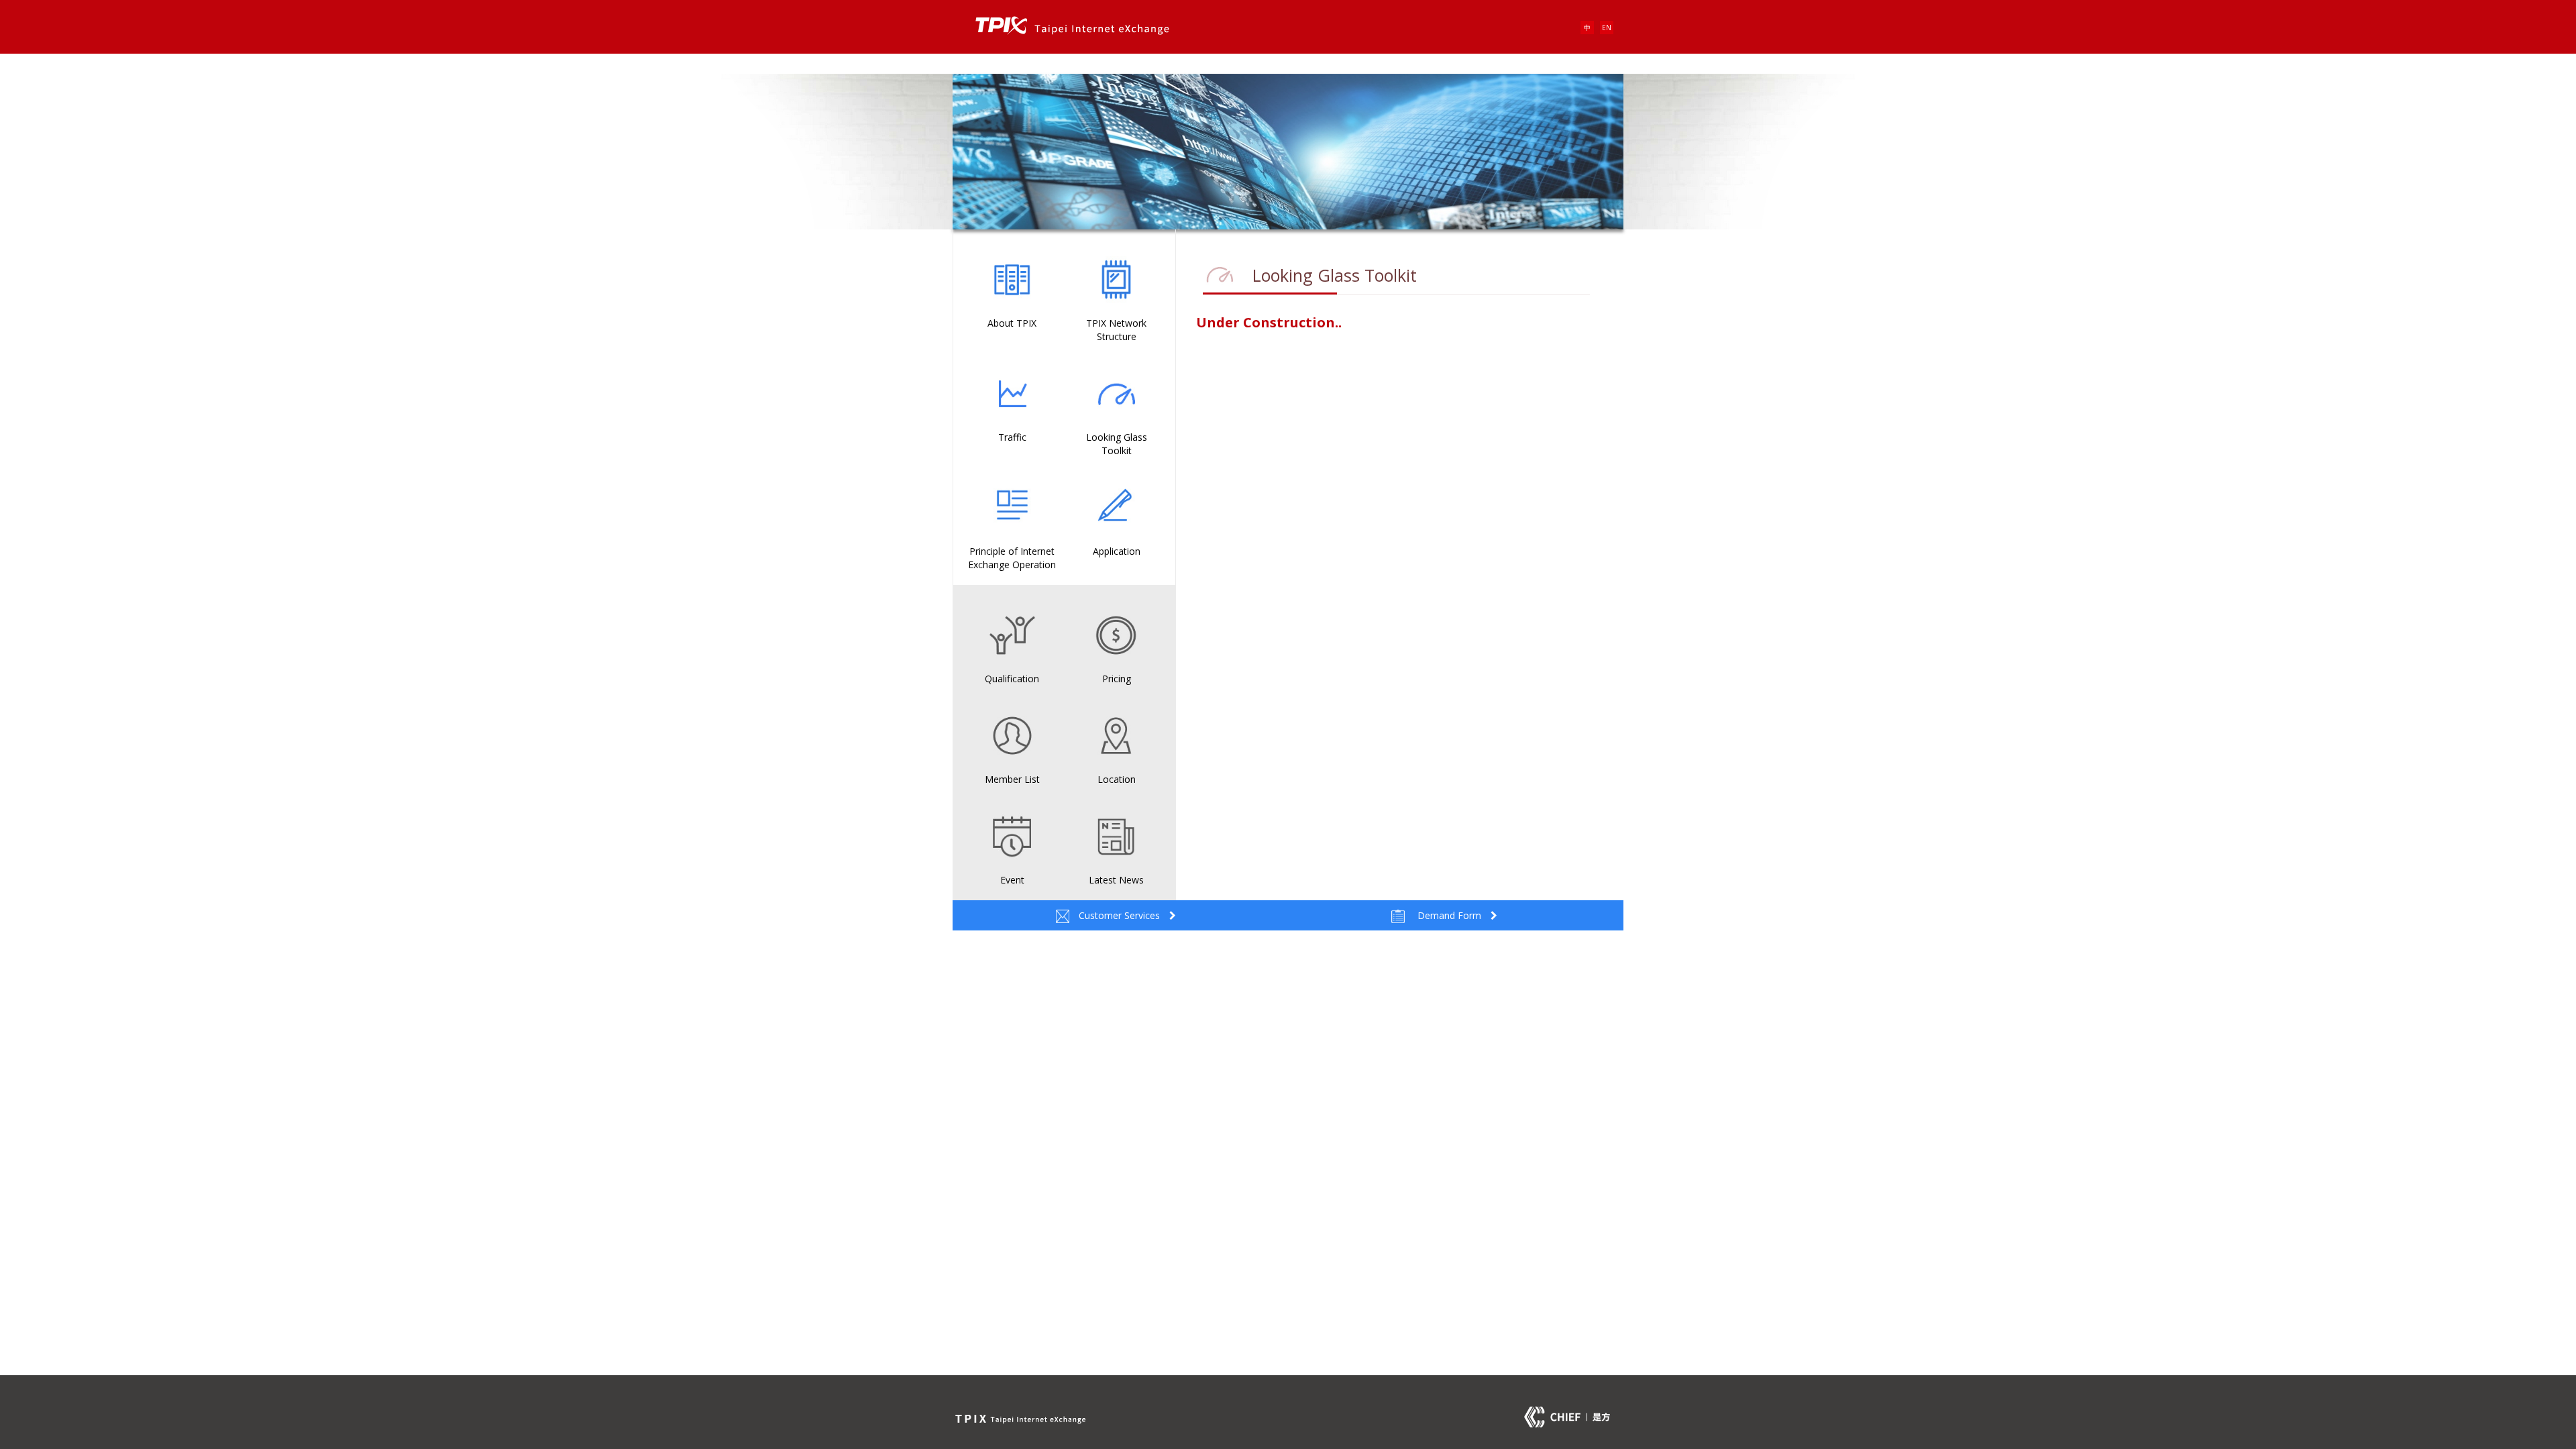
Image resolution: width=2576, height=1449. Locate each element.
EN (1607, 28)
